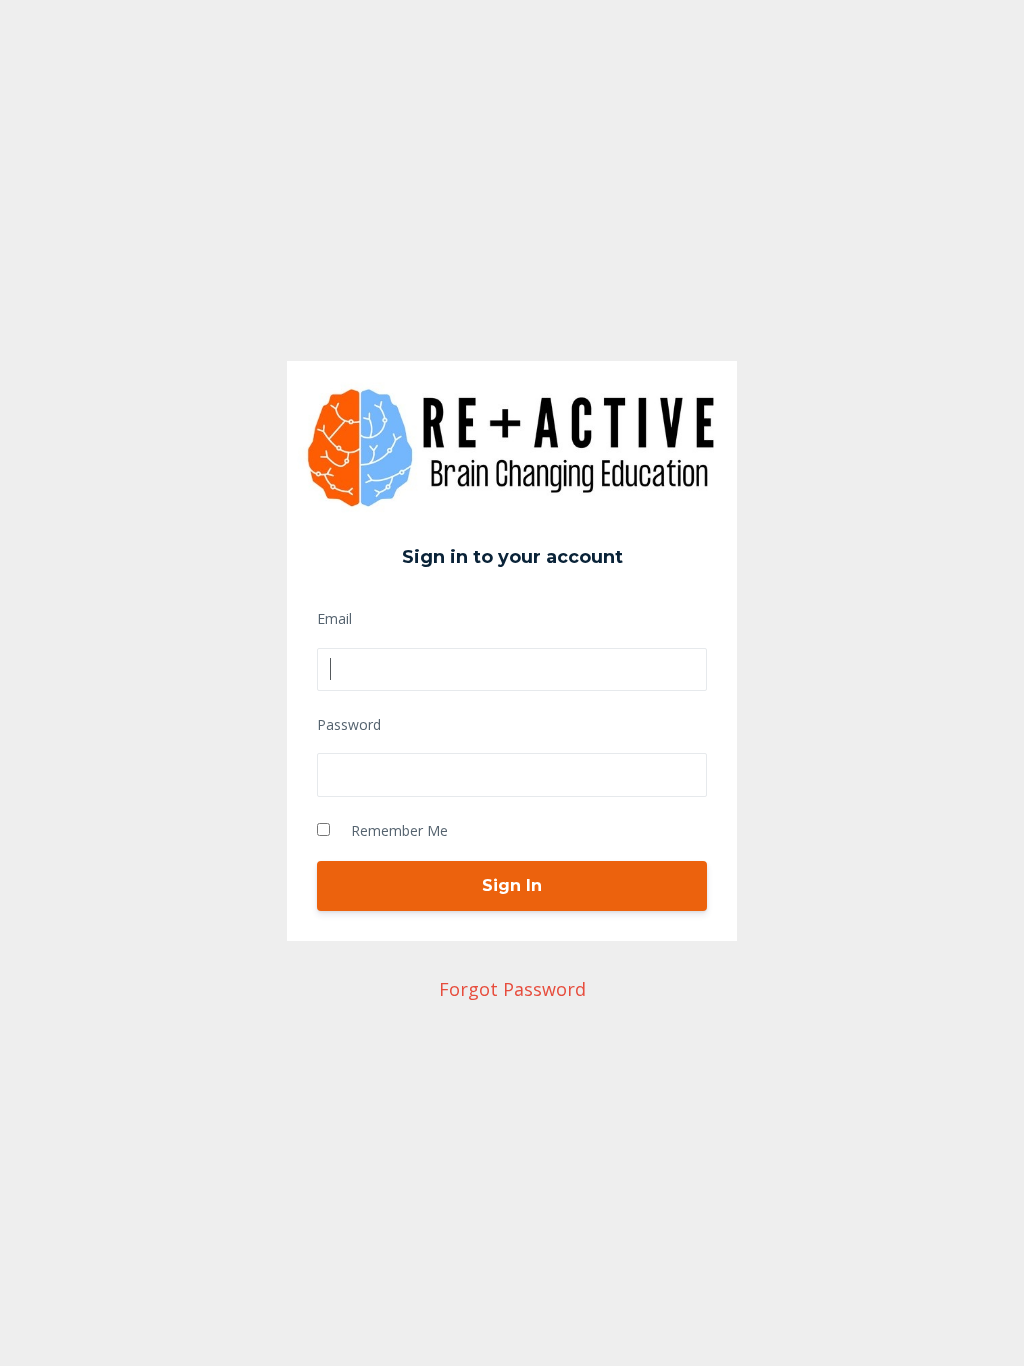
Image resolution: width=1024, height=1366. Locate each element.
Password (349, 724)
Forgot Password (512, 989)
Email (334, 618)
